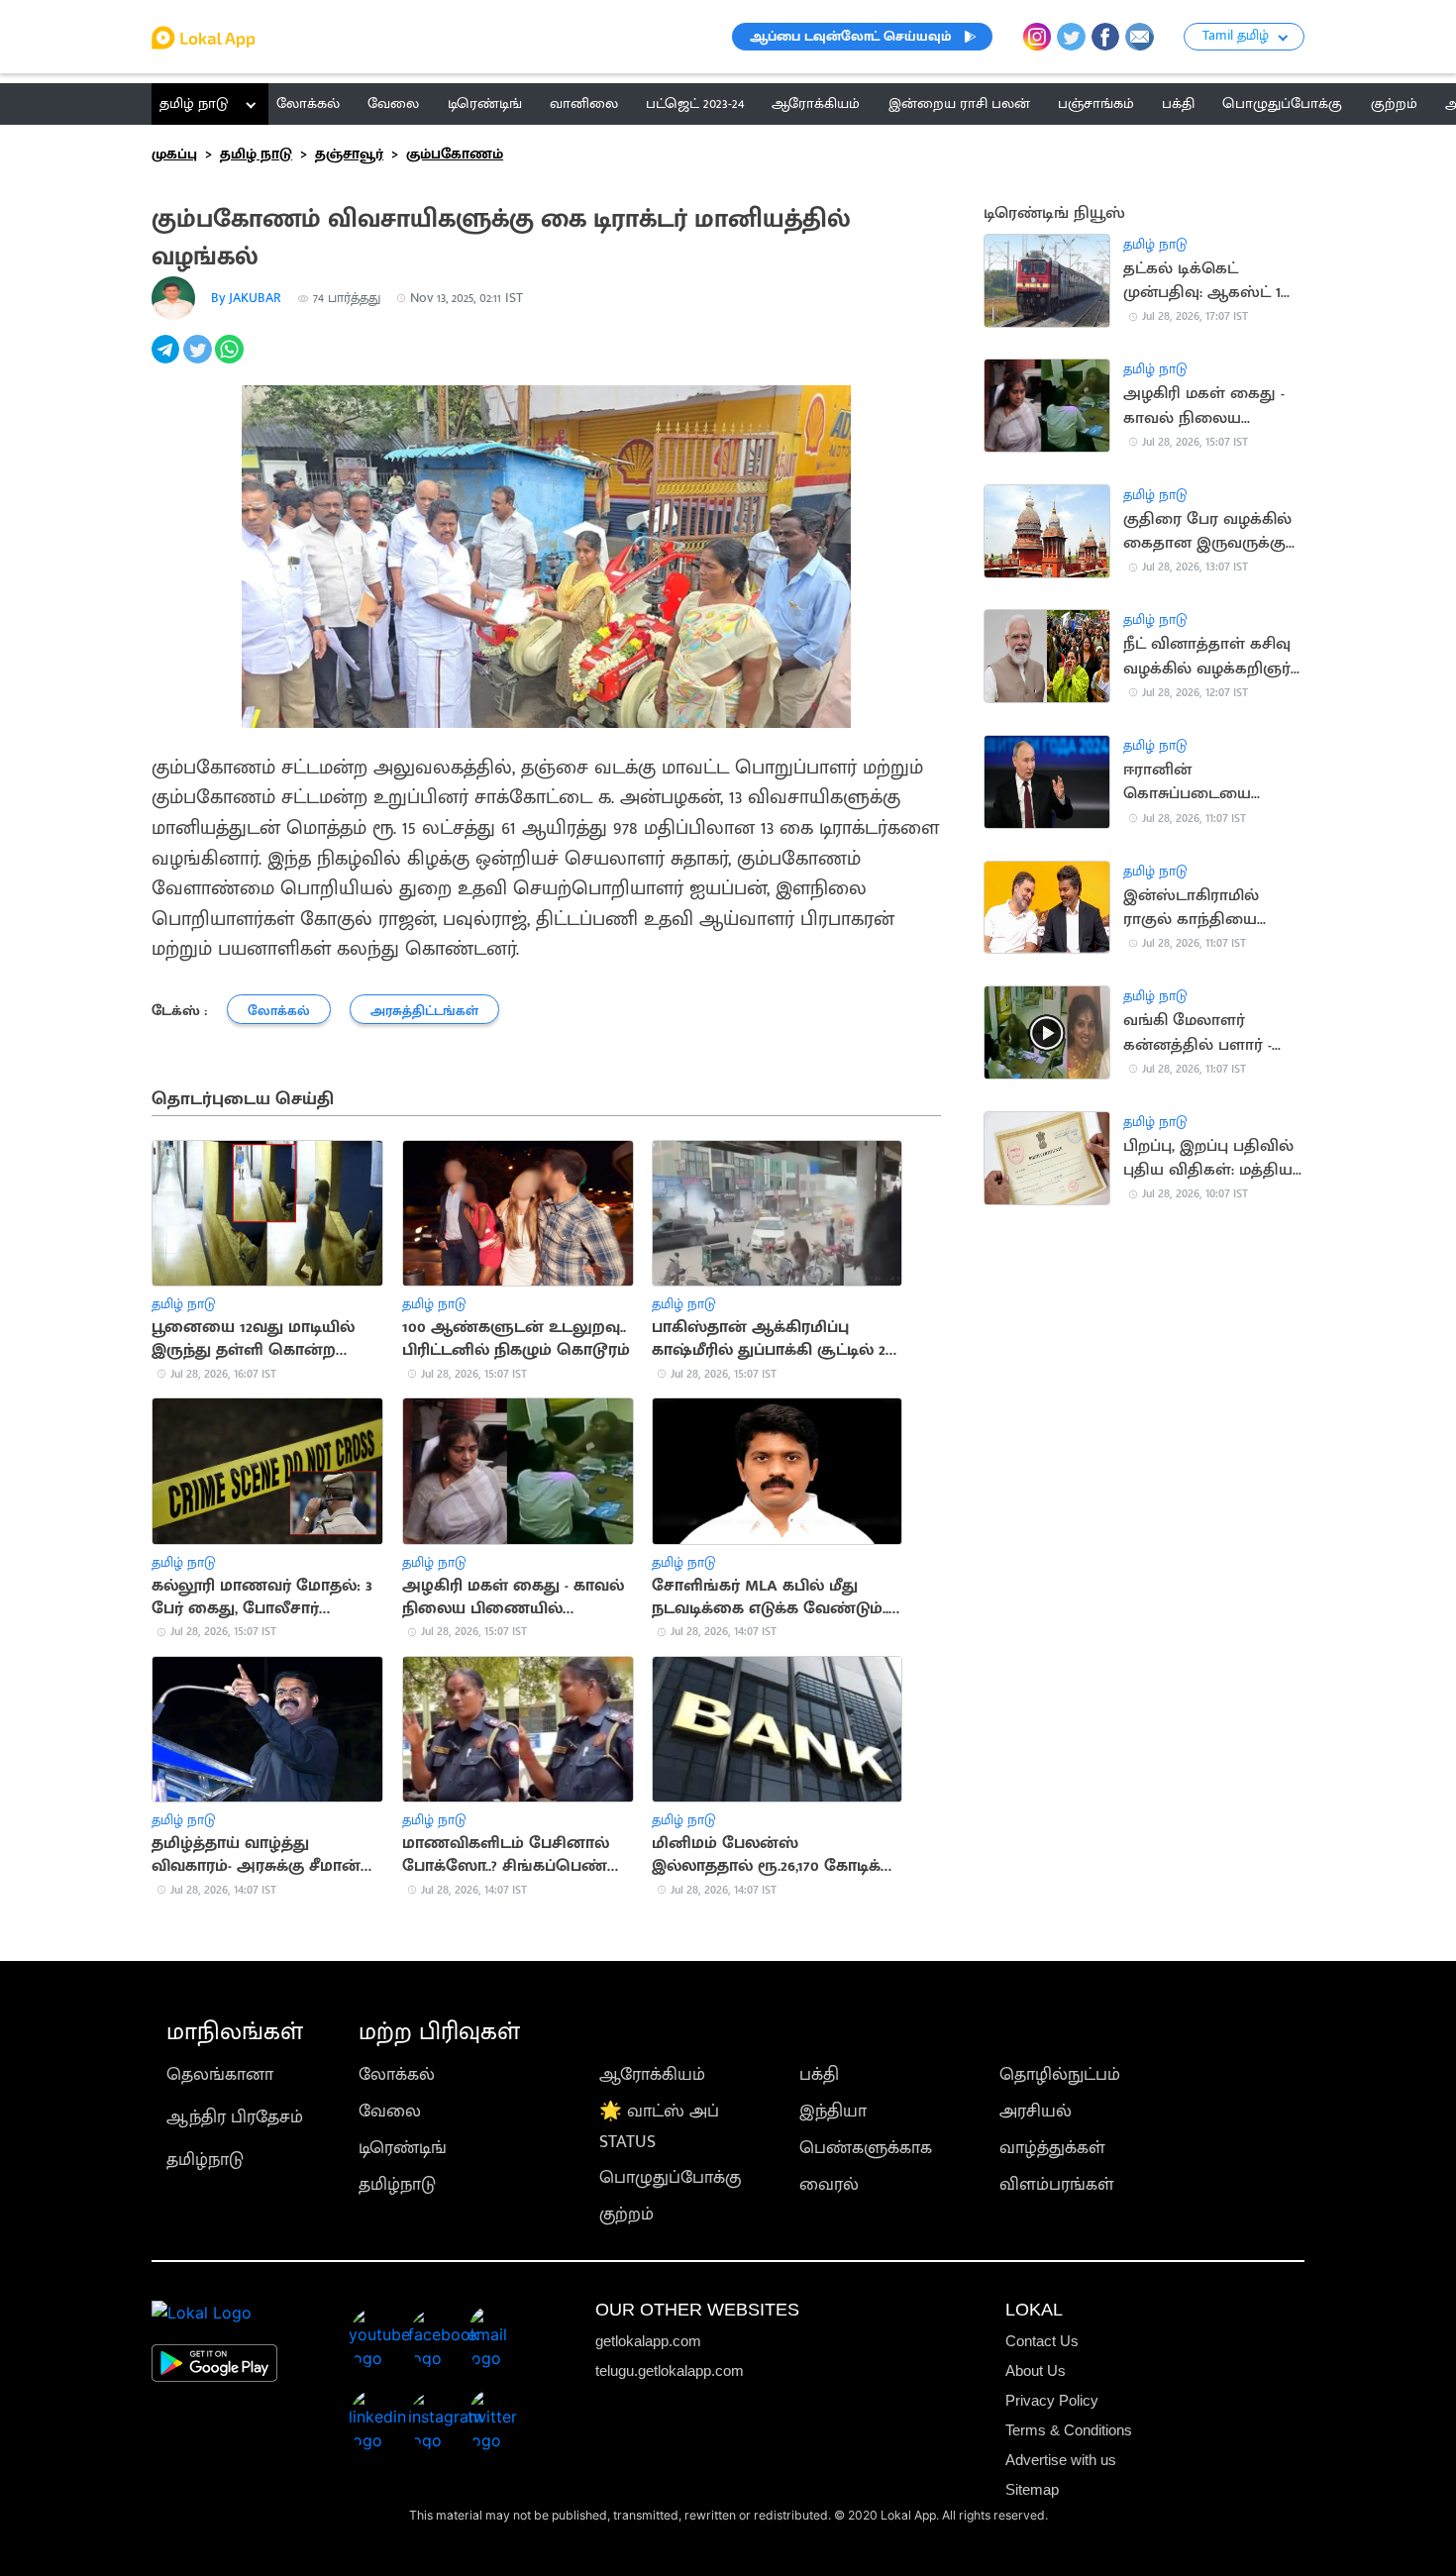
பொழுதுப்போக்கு (670, 2177)
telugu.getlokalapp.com (670, 2370)
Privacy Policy (1052, 2400)
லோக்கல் (397, 2074)
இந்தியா (833, 2111)
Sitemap (1032, 2489)
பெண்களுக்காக (866, 2148)
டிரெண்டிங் (403, 2148)
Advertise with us (1061, 2460)
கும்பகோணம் (455, 154)
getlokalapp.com (648, 2341)
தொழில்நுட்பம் (1060, 2074)
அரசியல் (1036, 2111)
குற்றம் (626, 2214)
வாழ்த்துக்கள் (1052, 2148)
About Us (1036, 2370)
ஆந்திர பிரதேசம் (235, 2117)
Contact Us (1042, 2341)
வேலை (390, 2111)
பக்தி (819, 2074)
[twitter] (199, 360)
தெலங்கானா (220, 2074)
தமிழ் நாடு (194, 103)
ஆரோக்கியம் (652, 2074)
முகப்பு (174, 154)
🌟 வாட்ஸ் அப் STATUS (659, 2126)
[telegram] (167, 360)
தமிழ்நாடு (205, 2160)
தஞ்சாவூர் (349, 154)
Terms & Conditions (1069, 2430)
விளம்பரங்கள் (1057, 2184)
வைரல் (829, 2184)
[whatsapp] (231, 360)
